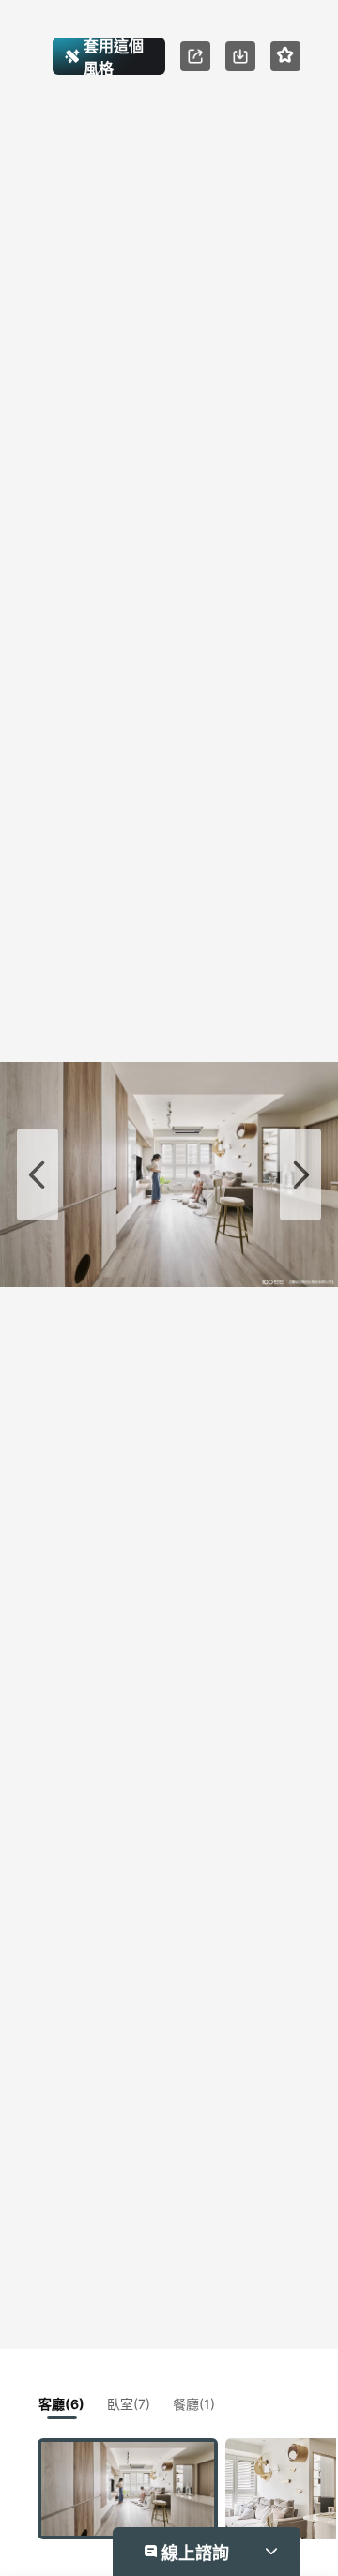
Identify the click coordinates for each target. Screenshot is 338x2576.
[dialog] (169, 1288)
